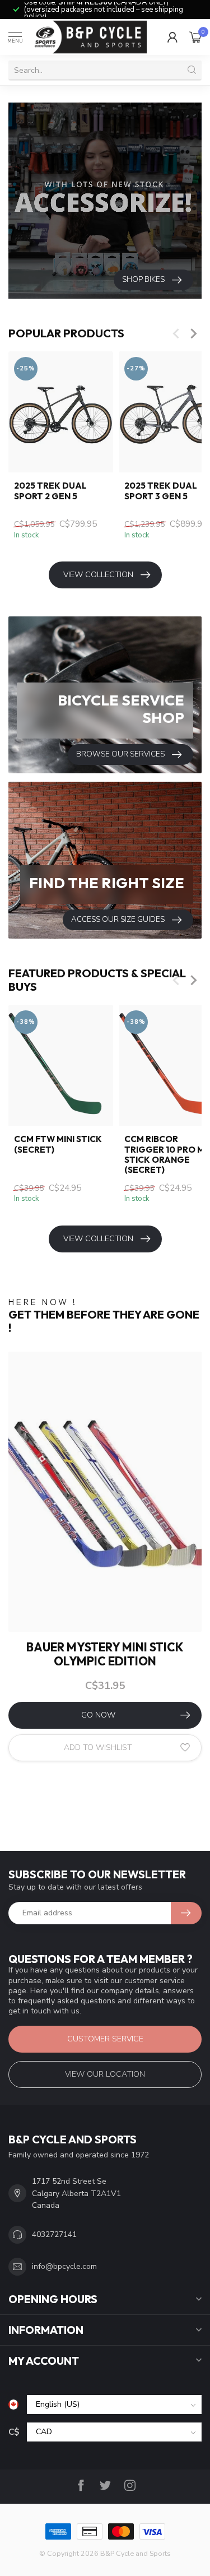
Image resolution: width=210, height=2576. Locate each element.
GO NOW (98, 1715)
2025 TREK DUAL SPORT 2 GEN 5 (50, 491)
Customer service (105, 2039)
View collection (98, 575)
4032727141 (54, 2234)
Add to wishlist (98, 1747)
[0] (195, 37)
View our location (105, 2074)
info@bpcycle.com (64, 2266)
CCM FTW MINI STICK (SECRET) (58, 1144)
